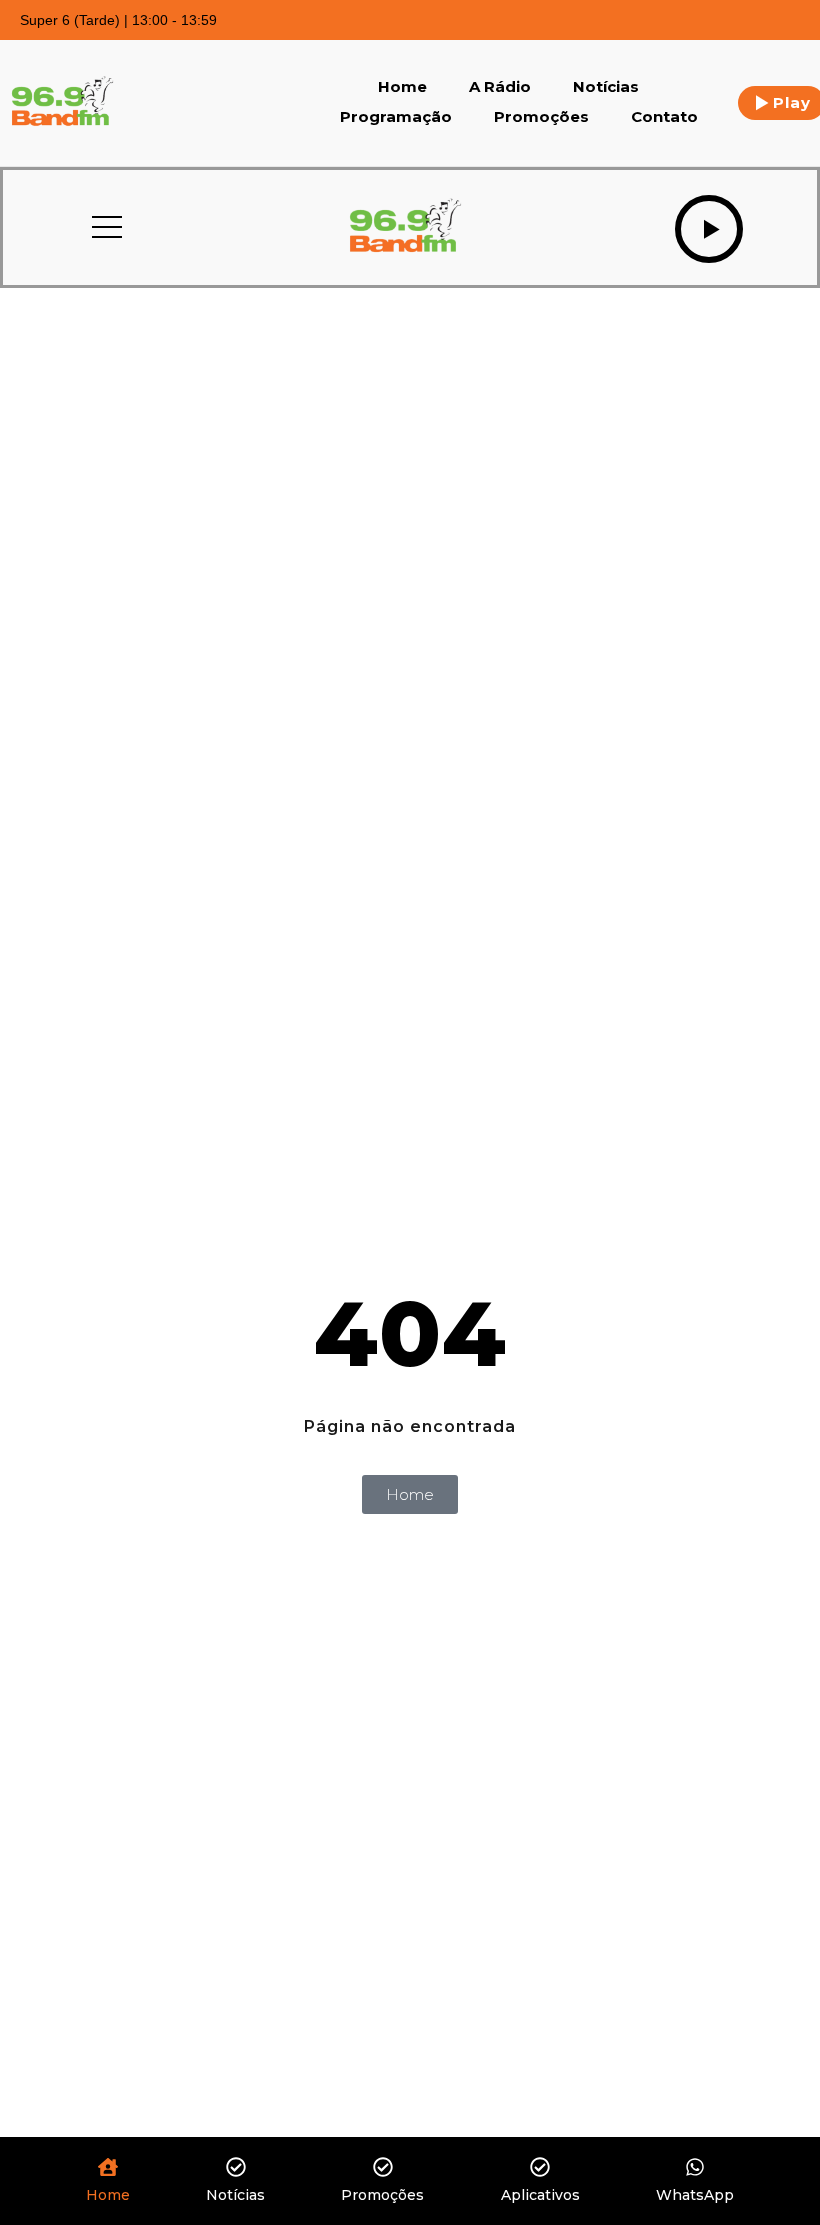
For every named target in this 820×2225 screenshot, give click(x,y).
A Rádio (500, 86)
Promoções (541, 116)
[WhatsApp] (695, 2168)
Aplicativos (540, 2195)
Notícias (606, 86)
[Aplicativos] (540, 2168)
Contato (664, 116)
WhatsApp (695, 2195)
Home (402, 86)
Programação (396, 116)
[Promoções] (383, 2168)
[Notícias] (236, 2168)
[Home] (108, 2168)
